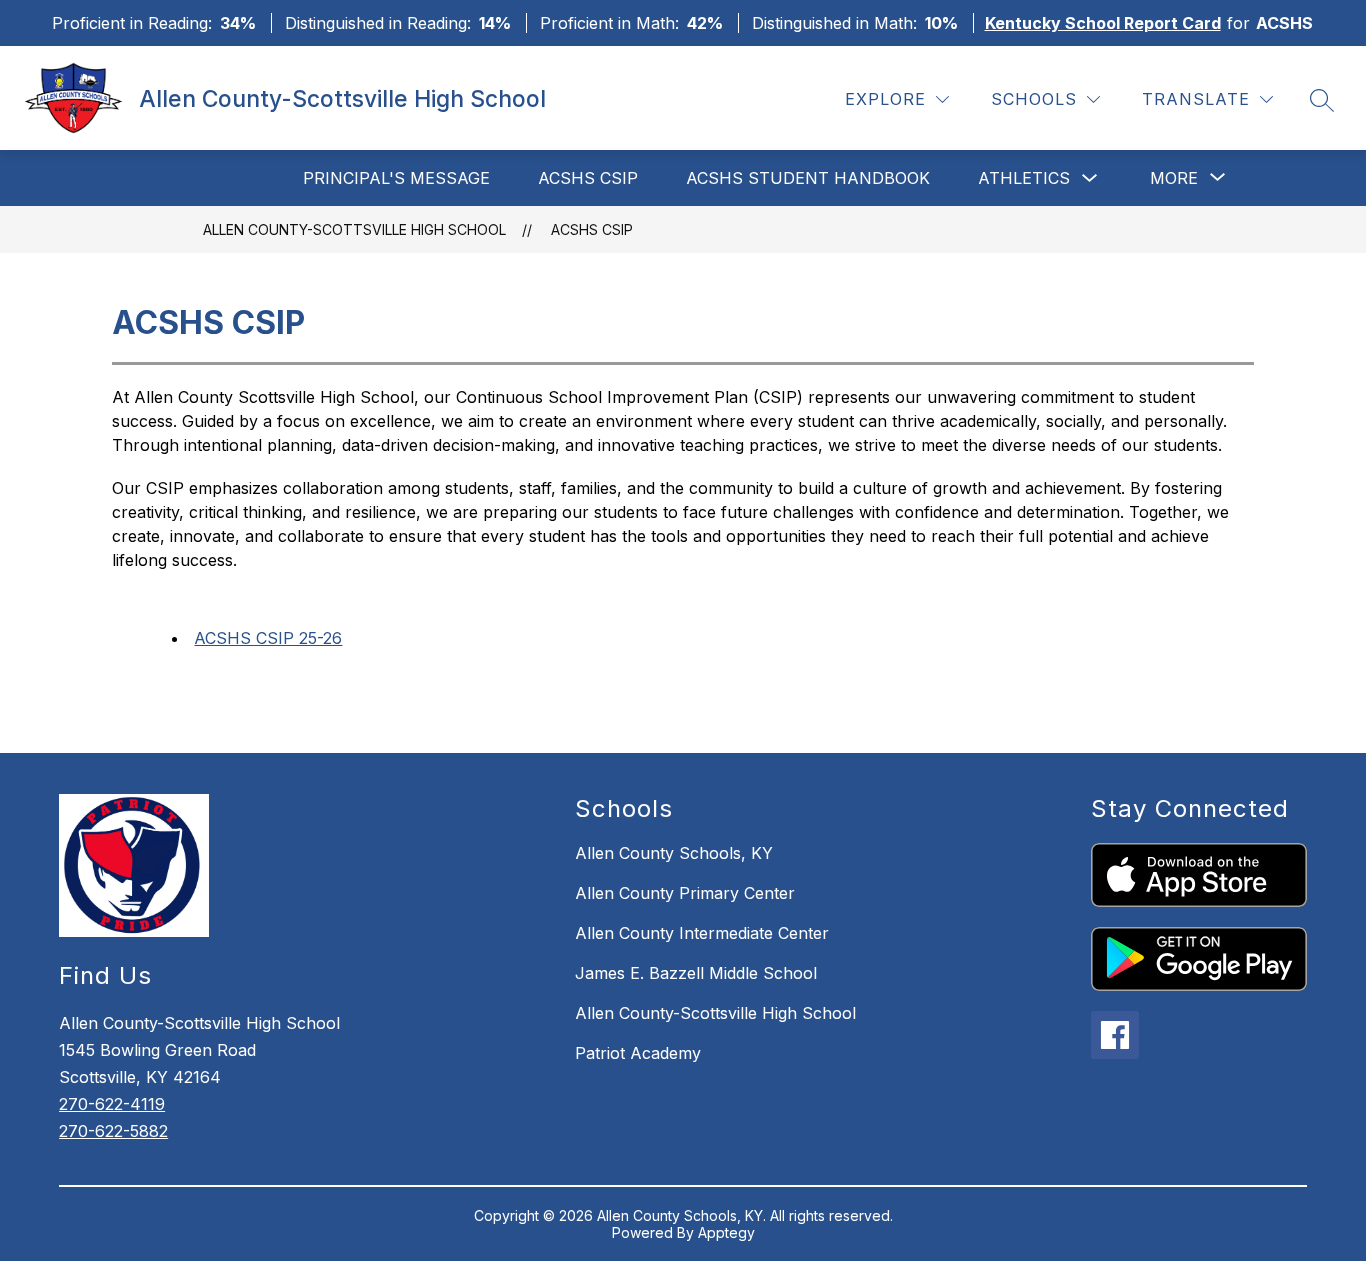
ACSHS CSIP (588, 178)
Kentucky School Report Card (1103, 23)
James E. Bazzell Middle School (696, 973)
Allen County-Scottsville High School (354, 229)
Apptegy (726, 1232)
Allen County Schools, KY (674, 853)
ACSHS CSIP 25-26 (268, 638)
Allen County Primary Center (685, 893)
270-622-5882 (113, 1131)
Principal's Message (396, 178)
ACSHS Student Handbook (808, 178)
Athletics (1024, 178)
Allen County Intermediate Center (702, 933)
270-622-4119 (112, 1104)
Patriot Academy (638, 1053)
